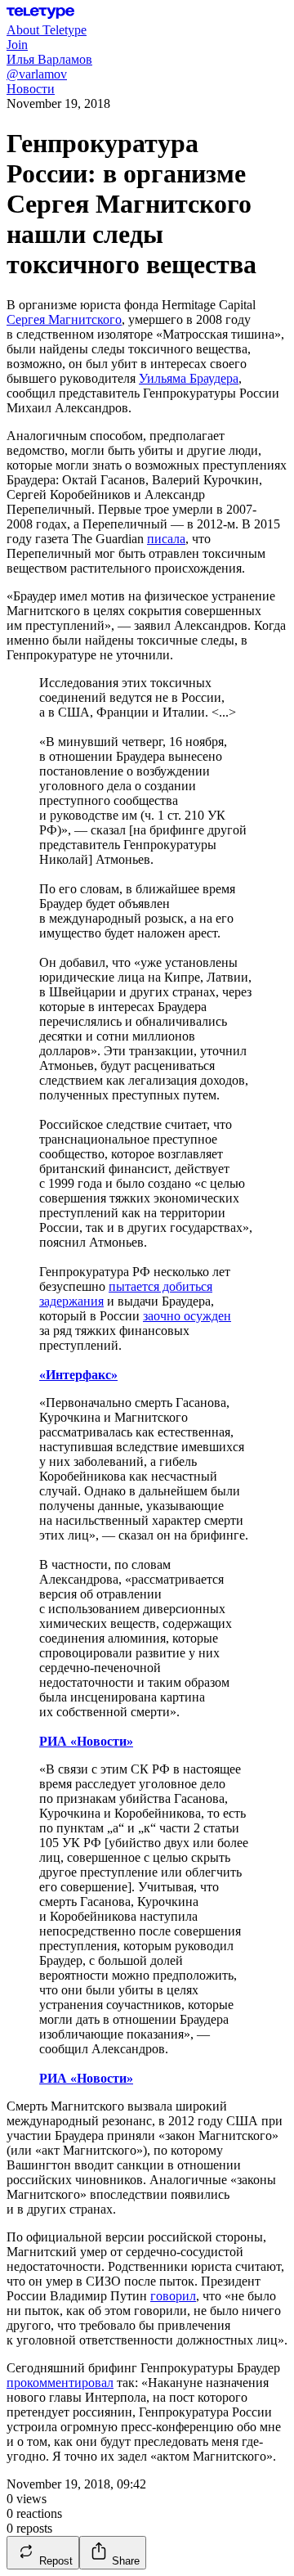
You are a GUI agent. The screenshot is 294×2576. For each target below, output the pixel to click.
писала (166, 539)
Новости (31, 89)
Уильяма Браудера (189, 378)
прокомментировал (60, 2383)
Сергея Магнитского (64, 319)
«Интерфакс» (78, 1375)
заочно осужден (187, 1316)
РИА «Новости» (86, 1741)
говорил (173, 2296)
